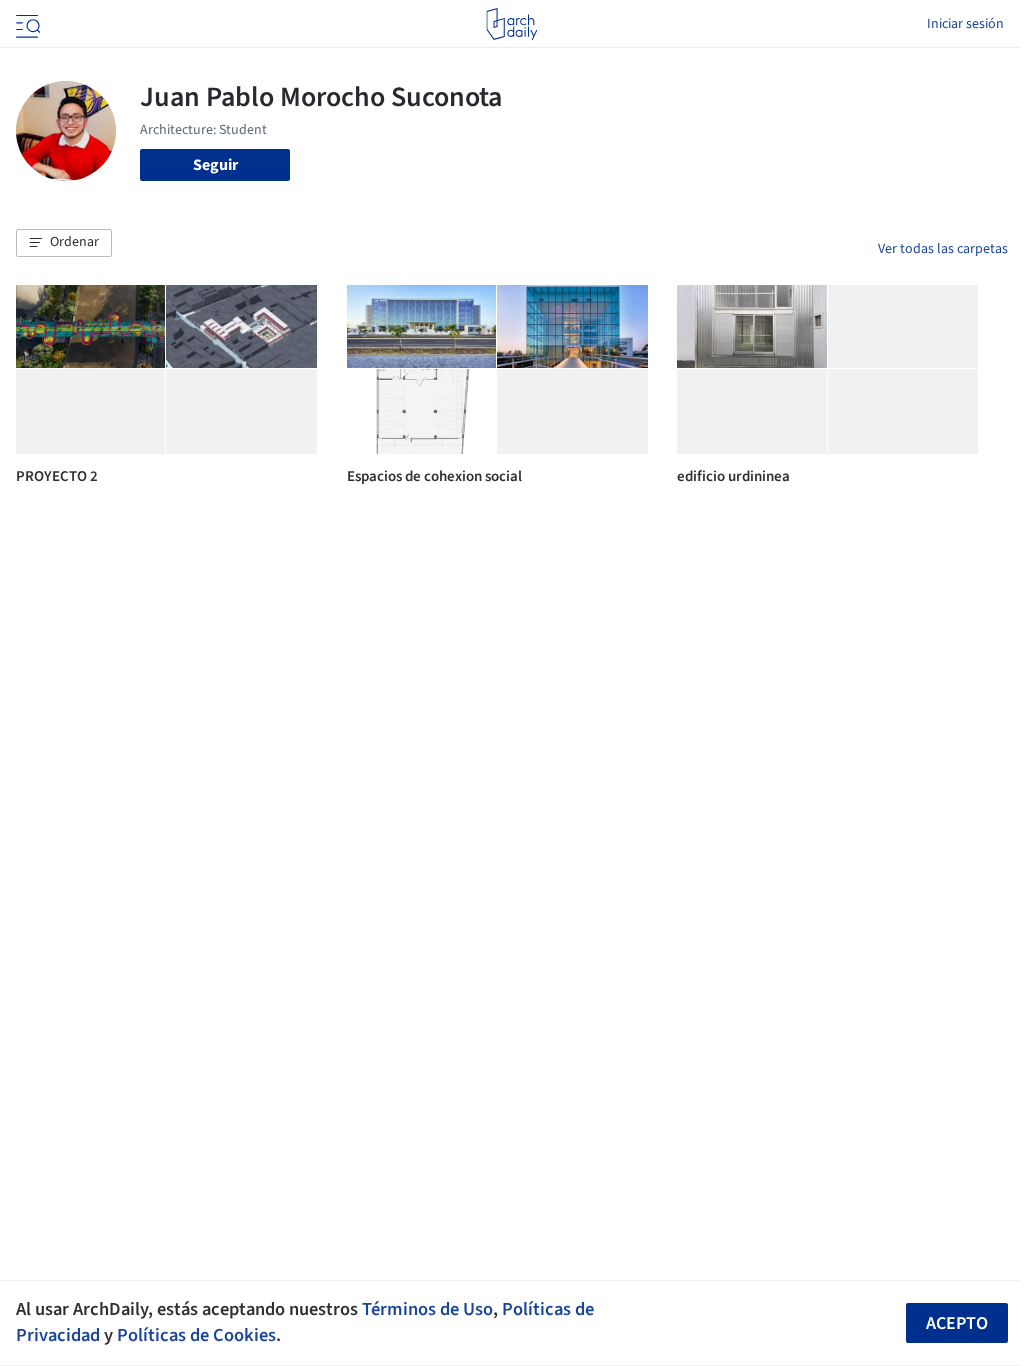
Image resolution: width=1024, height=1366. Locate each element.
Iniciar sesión (965, 24)
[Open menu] (26, 24)
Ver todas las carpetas (943, 249)
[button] (64, 243)
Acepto (957, 1323)
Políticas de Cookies (196, 1335)
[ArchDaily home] (511, 24)
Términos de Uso (427, 1309)
